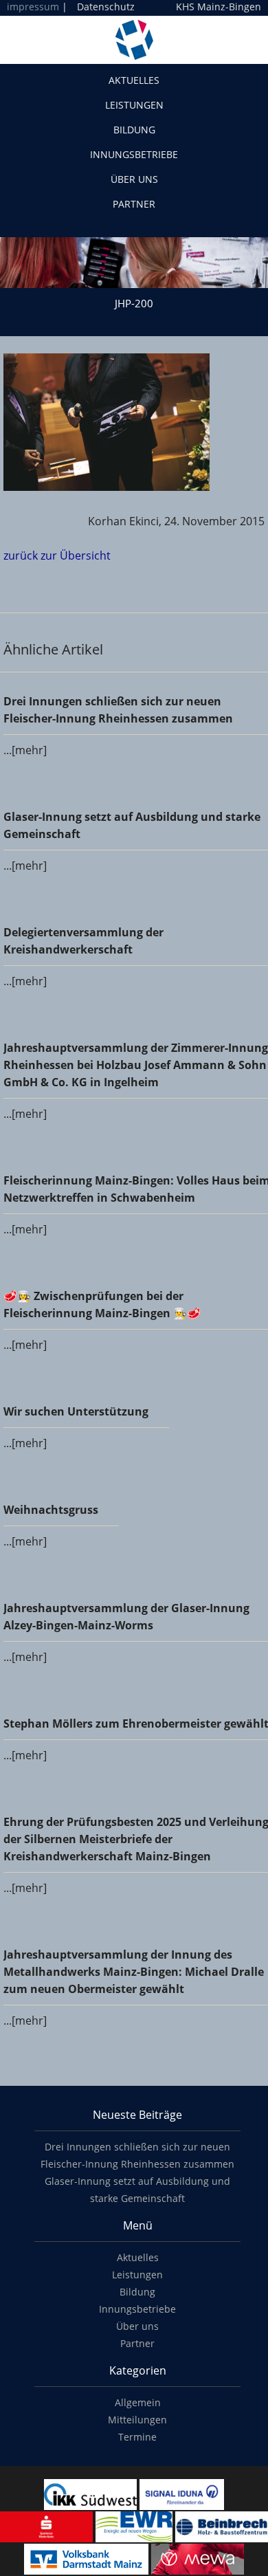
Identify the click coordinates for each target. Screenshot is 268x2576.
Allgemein (138, 2402)
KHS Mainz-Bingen (219, 7)
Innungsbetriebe (134, 154)
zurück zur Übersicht (57, 555)
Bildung (134, 130)
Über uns (134, 179)
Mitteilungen (137, 2420)
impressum (33, 7)
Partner (134, 204)
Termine (137, 2437)
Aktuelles (134, 80)
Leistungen (134, 105)
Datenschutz (106, 7)
